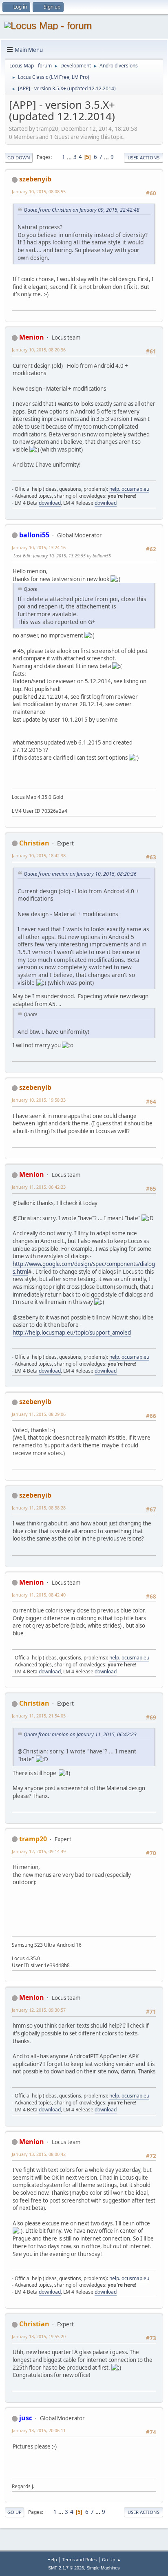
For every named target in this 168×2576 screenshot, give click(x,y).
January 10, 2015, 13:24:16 (39, 547)
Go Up (14, 2512)
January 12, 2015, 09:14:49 (39, 1851)
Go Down (19, 158)
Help (52, 2559)
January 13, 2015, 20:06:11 (39, 2430)
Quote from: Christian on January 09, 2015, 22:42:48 (82, 210)
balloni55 (34, 535)
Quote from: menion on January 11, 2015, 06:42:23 (80, 1734)
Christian (34, 843)
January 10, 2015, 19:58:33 (39, 1100)
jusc (26, 2418)
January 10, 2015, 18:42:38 (39, 855)
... (70, 157)
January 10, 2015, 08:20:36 (39, 350)
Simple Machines (103, 2568)
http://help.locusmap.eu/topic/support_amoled (72, 1333)
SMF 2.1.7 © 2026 (66, 2568)
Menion (32, 337)
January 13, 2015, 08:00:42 (39, 2154)
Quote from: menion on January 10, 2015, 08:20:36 (80, 874)
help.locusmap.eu (129, 489)
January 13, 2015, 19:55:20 (39, 2336)
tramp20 (33, 1839)
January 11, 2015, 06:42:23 (39, 1187)
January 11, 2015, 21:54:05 (39, 1716)
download (50, 503)
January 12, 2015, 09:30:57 (39, 2010)
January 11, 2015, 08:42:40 (39, 1595)
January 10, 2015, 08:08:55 (39, 191)
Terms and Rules (80, 2559)
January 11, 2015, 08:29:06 (39, 1414)
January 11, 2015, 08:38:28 (39, 1508)
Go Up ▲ (112, 2559)
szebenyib (35, 179)
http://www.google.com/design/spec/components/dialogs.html (84, 1268)
